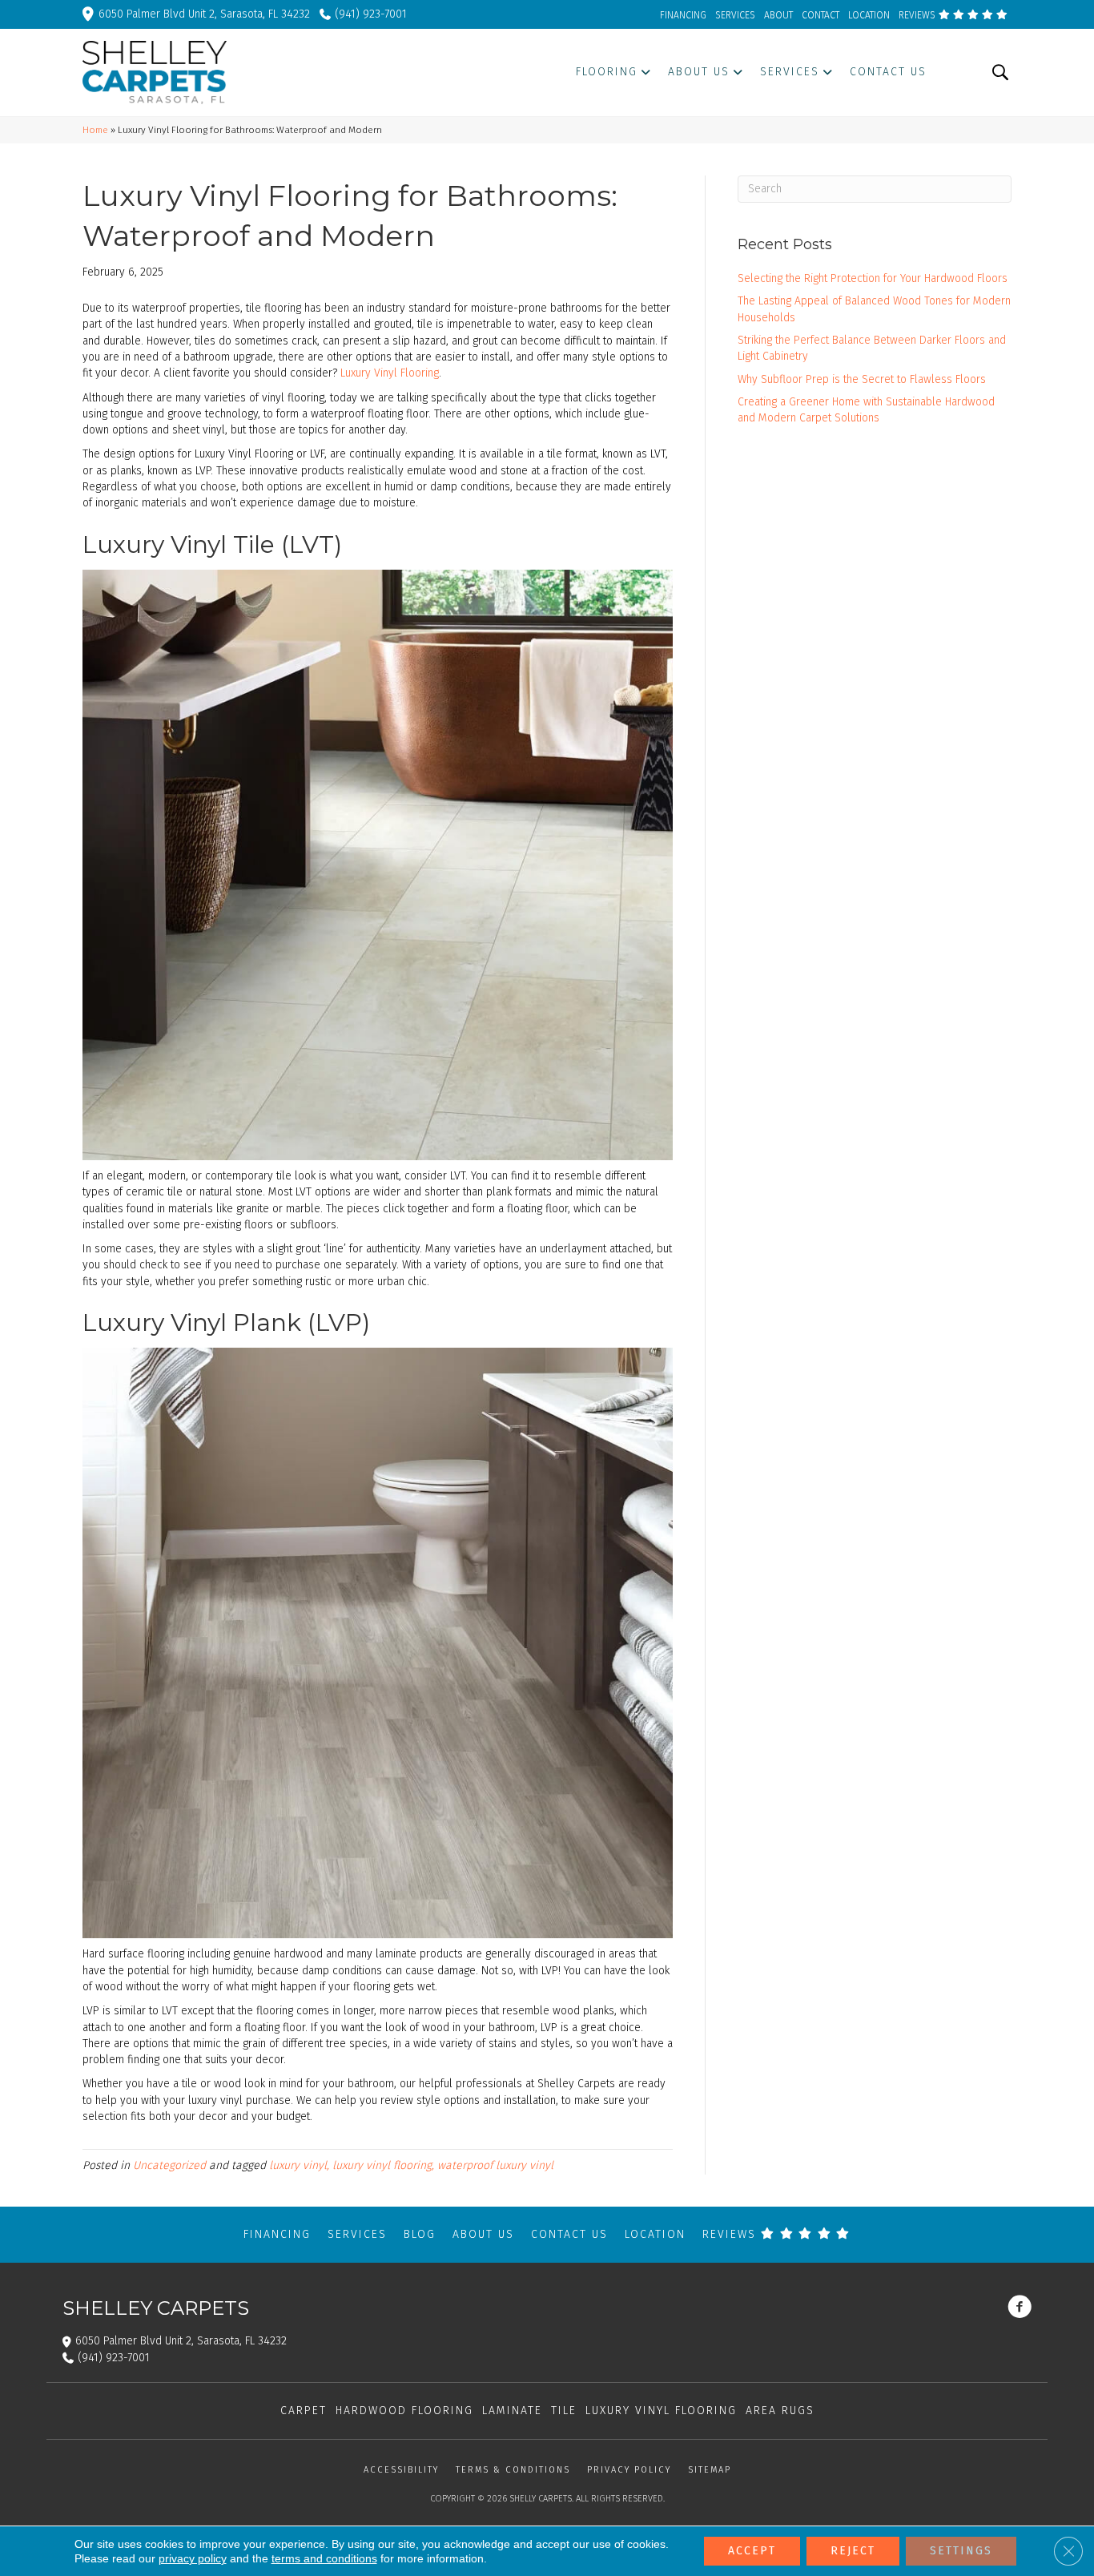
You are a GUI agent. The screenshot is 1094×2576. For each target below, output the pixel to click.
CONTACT (820, 15)
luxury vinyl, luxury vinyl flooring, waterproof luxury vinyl (411, 2165)
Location (655, 2234)
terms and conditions (324, 2558)
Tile (564, 2411)
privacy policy (193, 2558)
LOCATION (869, 15)
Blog (420, 2234)
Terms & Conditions (513, 2470)
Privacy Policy (629, 2470)
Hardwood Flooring (404, 2411)
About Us (483, 2234)
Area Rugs (780, 2411)
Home (95, 130)
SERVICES (735, 15)
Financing (277, 2234)
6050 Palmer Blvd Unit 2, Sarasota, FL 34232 (204, 14)
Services (357, 2234)
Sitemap (710, 2470)
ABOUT (778, 15)
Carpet (304, 2411)
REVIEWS (918, 15)
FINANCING (683, 15)
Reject (853, 2551)
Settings (961, 2551)
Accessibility (401, 2470)
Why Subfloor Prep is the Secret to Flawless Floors (862, 379)
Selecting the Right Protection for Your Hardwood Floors (873, 278)
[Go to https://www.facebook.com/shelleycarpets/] (1020, 2308)
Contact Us (569, 2234)
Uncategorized (169, 2165)
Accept (752, 2551)
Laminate (512, 2411)
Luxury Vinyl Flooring (390, 373)
